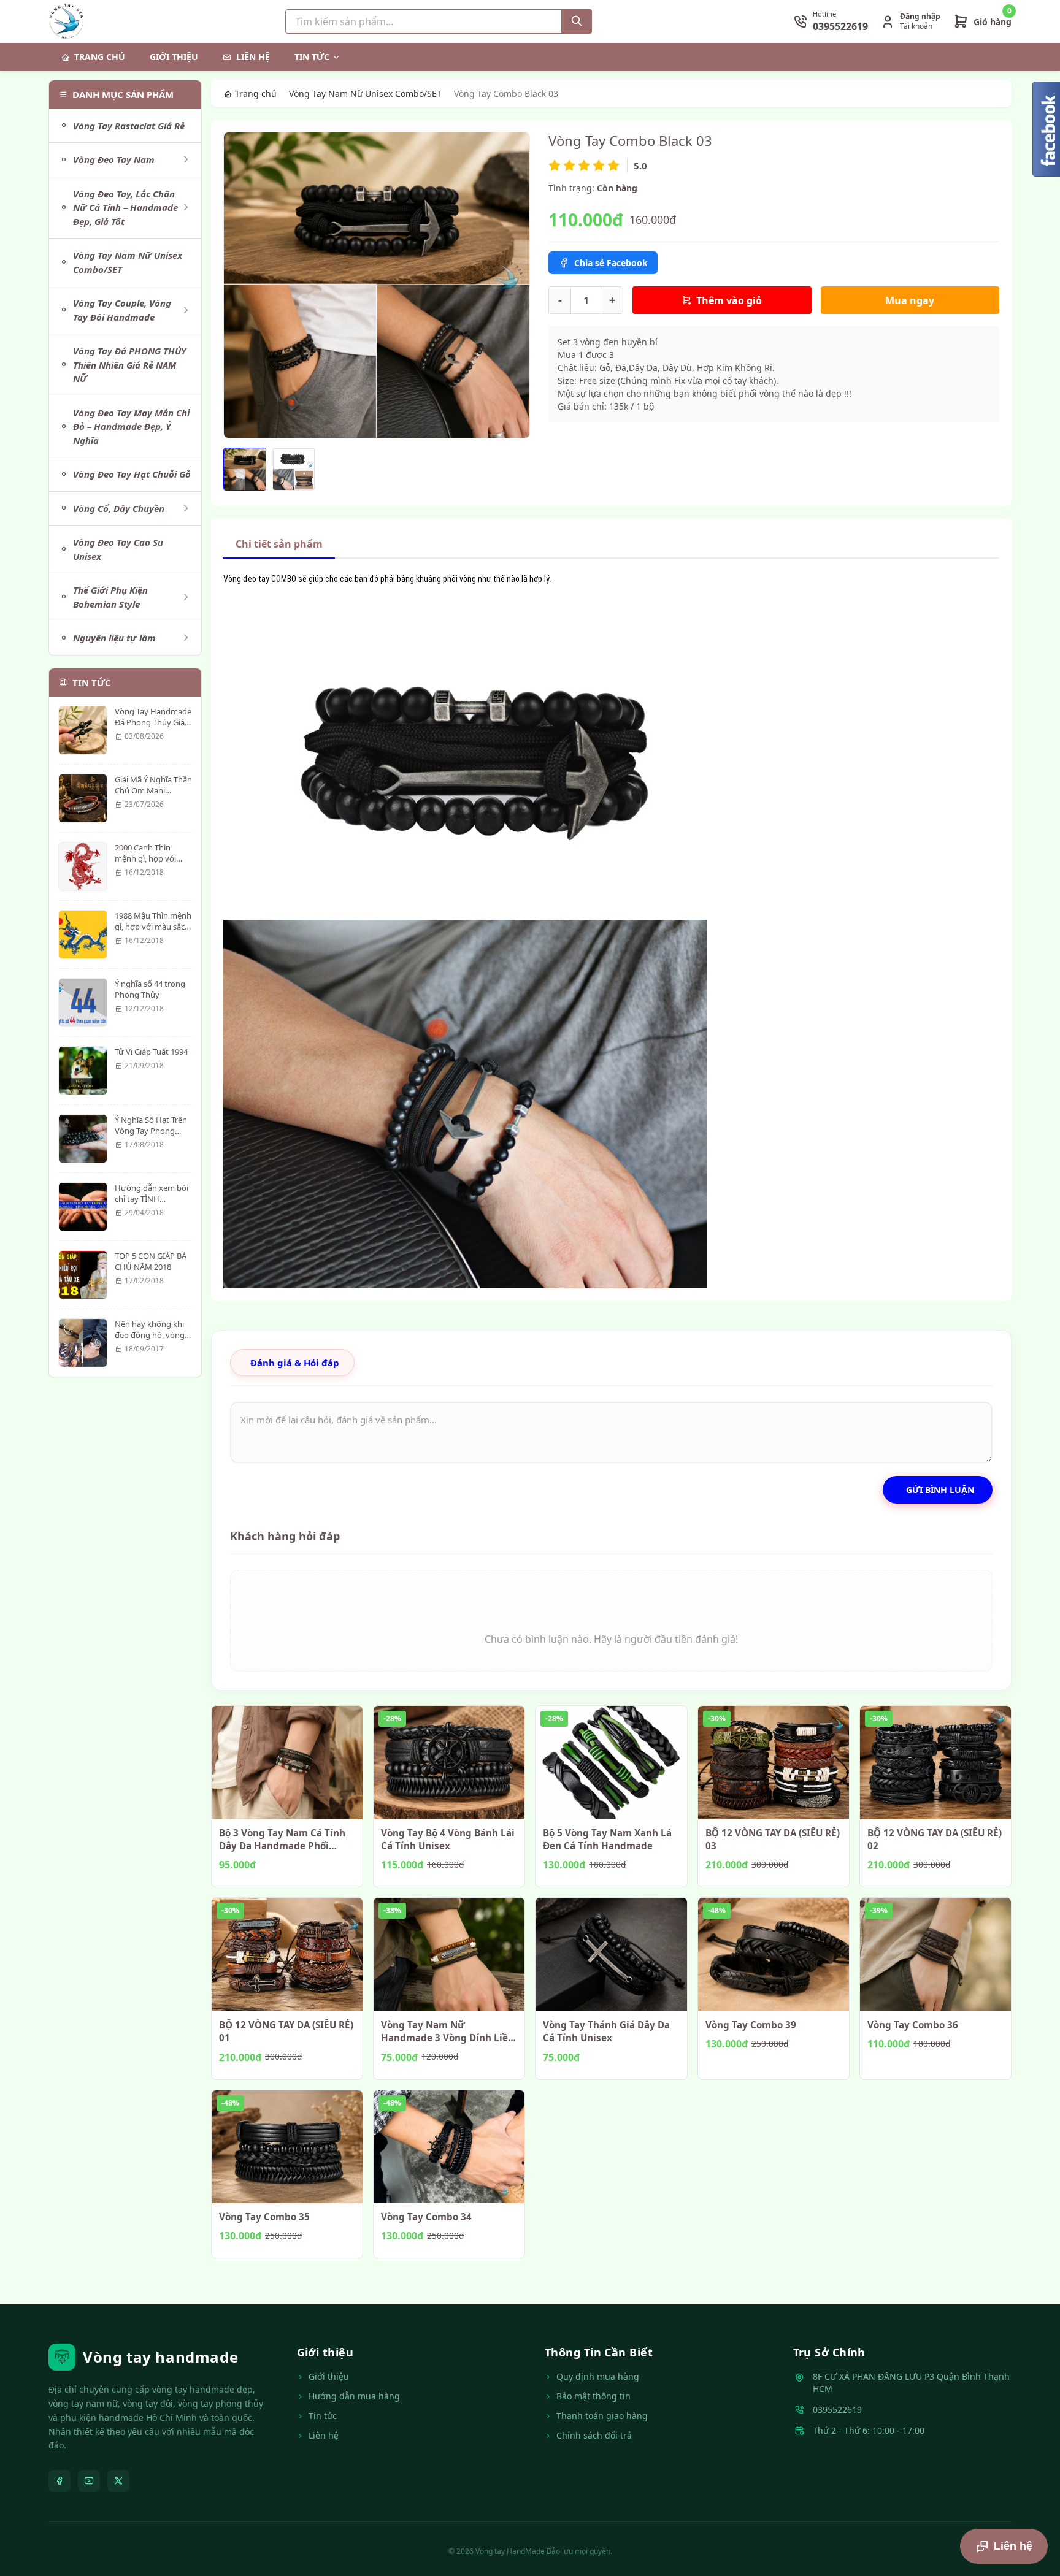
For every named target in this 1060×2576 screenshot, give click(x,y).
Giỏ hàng (993, 22)
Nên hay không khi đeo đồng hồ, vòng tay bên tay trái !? (150, 1335)
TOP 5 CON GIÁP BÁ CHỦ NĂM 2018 (151, 1261)
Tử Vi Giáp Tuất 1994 (151, 1052)
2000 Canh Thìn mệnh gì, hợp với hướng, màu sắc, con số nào (153, 864)
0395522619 (837, 2410)
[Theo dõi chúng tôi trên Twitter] (118, 2481)
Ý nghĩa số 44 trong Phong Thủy (150, 989)
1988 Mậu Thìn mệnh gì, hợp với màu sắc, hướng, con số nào (153, 927)
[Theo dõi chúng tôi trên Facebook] (60, 2481)
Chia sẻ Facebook (611, 263)
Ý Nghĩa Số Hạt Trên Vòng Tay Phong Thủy (151, 1131)
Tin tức (312, 57)
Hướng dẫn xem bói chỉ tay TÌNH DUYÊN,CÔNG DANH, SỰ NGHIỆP (153, 1205)
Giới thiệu (174, 57)
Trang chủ (100, 57)
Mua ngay (910, 300)
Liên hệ (253, 57)
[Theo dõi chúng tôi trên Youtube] (89, 2481)
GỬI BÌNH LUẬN (940, 1490)
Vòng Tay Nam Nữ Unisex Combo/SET (365, 94)
